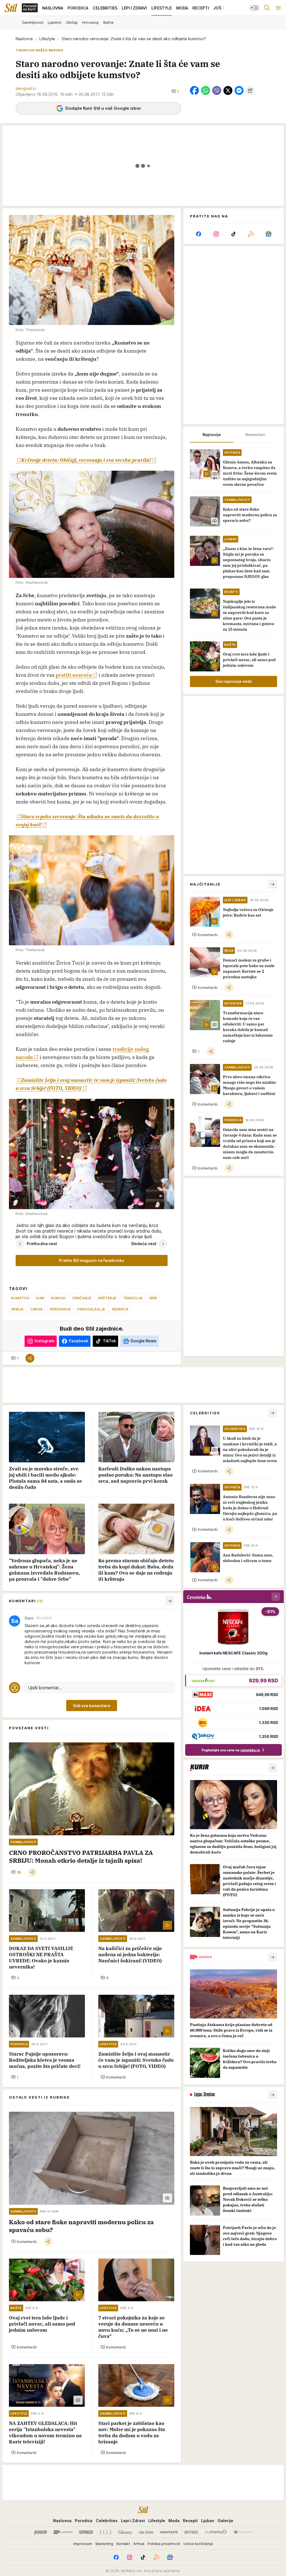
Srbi (153, 1298)
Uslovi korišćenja (198, 2544)
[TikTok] (233, 234)
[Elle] (106, 2532)
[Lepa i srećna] (146, 2532)
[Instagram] (216, 234)
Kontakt (123, 2544)
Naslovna (24, 39)
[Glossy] (125, 2532)
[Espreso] (86, 2532)
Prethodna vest (42, 1244)
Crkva (37, 1309)
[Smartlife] (169, 2532)
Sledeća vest (144, 1244)
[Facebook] (199, 234)
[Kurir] (40, 2532)
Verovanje (60, 1309)
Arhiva (139, 2544)
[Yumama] (216, 2532)
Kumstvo (20, 1298)
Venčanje (82, 1298)
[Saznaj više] (273, 1768)
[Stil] (11, 8)
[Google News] (268, 234)
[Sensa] (191, 2532)
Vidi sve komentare (92, 1706)
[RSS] (251, 234)
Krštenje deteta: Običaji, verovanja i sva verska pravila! (86, 460)
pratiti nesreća (74, 675)
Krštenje (107, 1298)
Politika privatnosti (164, 2544)
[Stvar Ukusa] (243, 2532)
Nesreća (120, 1309)
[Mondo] (63, 2532)
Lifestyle (47, 39)
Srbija (17, 1309)
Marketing (104, 2544)
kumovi (58, 1298)
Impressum (83, 2544)
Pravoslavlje (91, 1309)
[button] (175, 91)
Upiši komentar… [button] (45, 1688)
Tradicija (133, 1298)
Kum (40, 1298)
